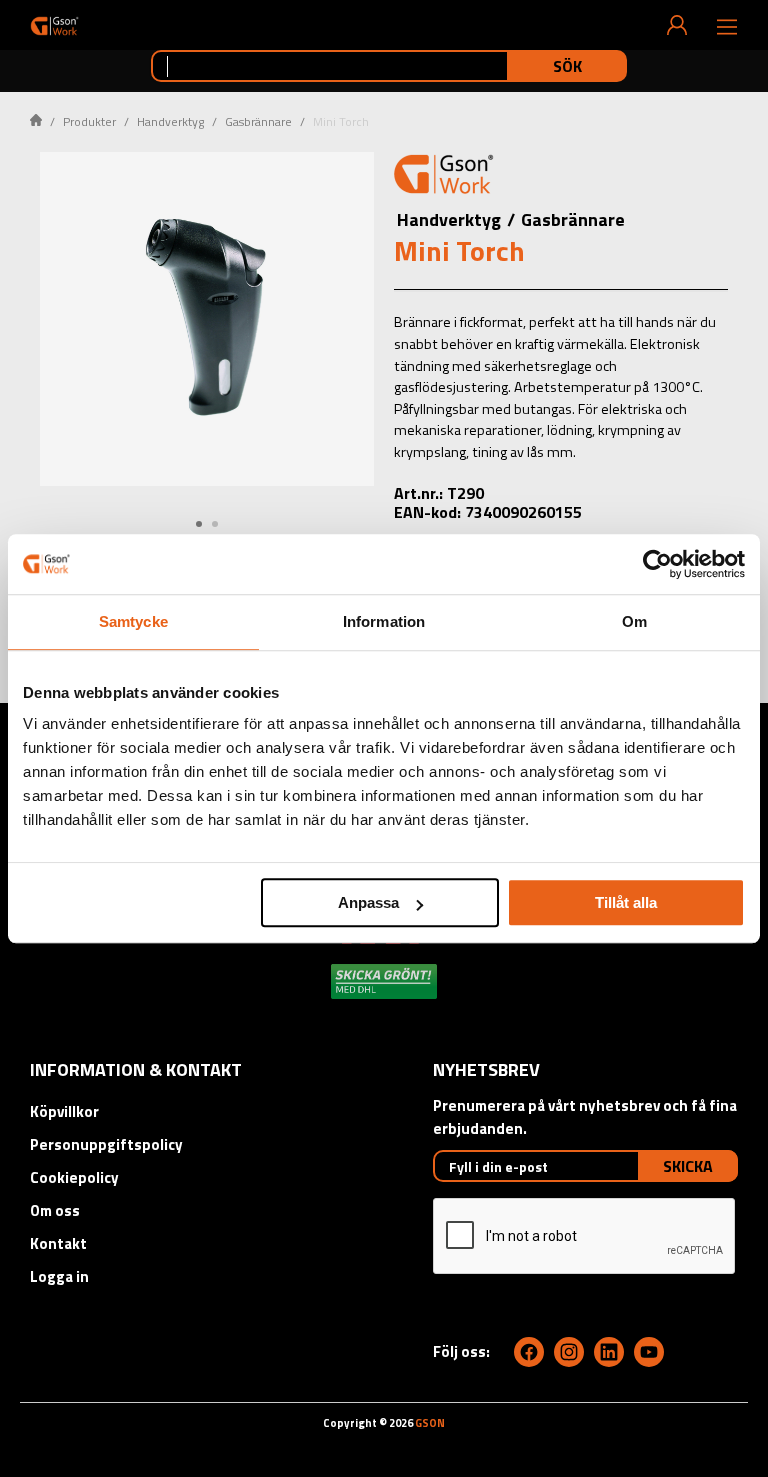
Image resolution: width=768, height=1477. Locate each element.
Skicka (688, 1166)
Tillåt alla (626, 902)
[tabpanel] (207, 319)
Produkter (89, 121)
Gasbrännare (258, 121)
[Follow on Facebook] (529, 1352)
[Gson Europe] (444, 177)
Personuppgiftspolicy (106, 1144)
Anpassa (368, 902)
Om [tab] (634, 621)
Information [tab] (384, 621)
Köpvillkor (64, 1111)
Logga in (59, 1276)
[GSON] (54, 25)
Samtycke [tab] (133, 621)
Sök (567, 66)
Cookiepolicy (74, 1177)
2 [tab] (215, 524)
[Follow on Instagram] (569, 1352)
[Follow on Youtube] (649, 1352)
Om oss (55, 1210)
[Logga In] (677, 25)
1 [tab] (199, 524)
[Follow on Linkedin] (609, 1352)
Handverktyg (170, 121)
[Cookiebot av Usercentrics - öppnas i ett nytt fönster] (657, 564)
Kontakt (58, 1243)
